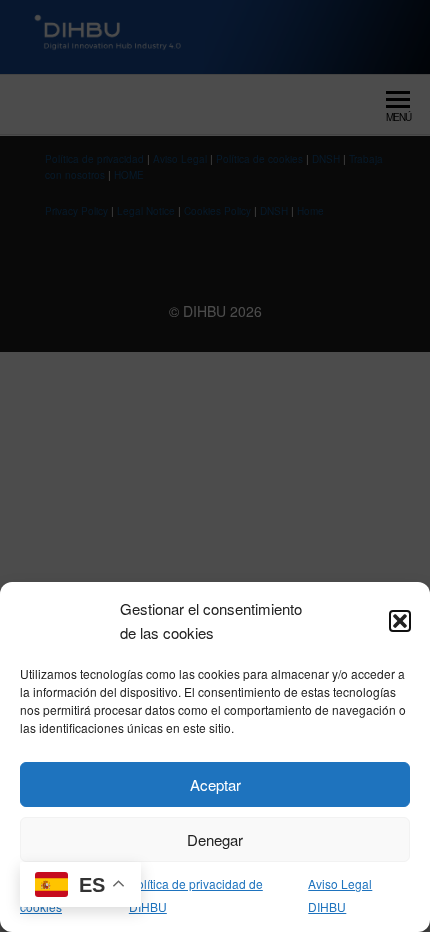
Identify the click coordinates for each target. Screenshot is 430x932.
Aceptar (215, 784)
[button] (400, 621)
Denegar (215, 839)
